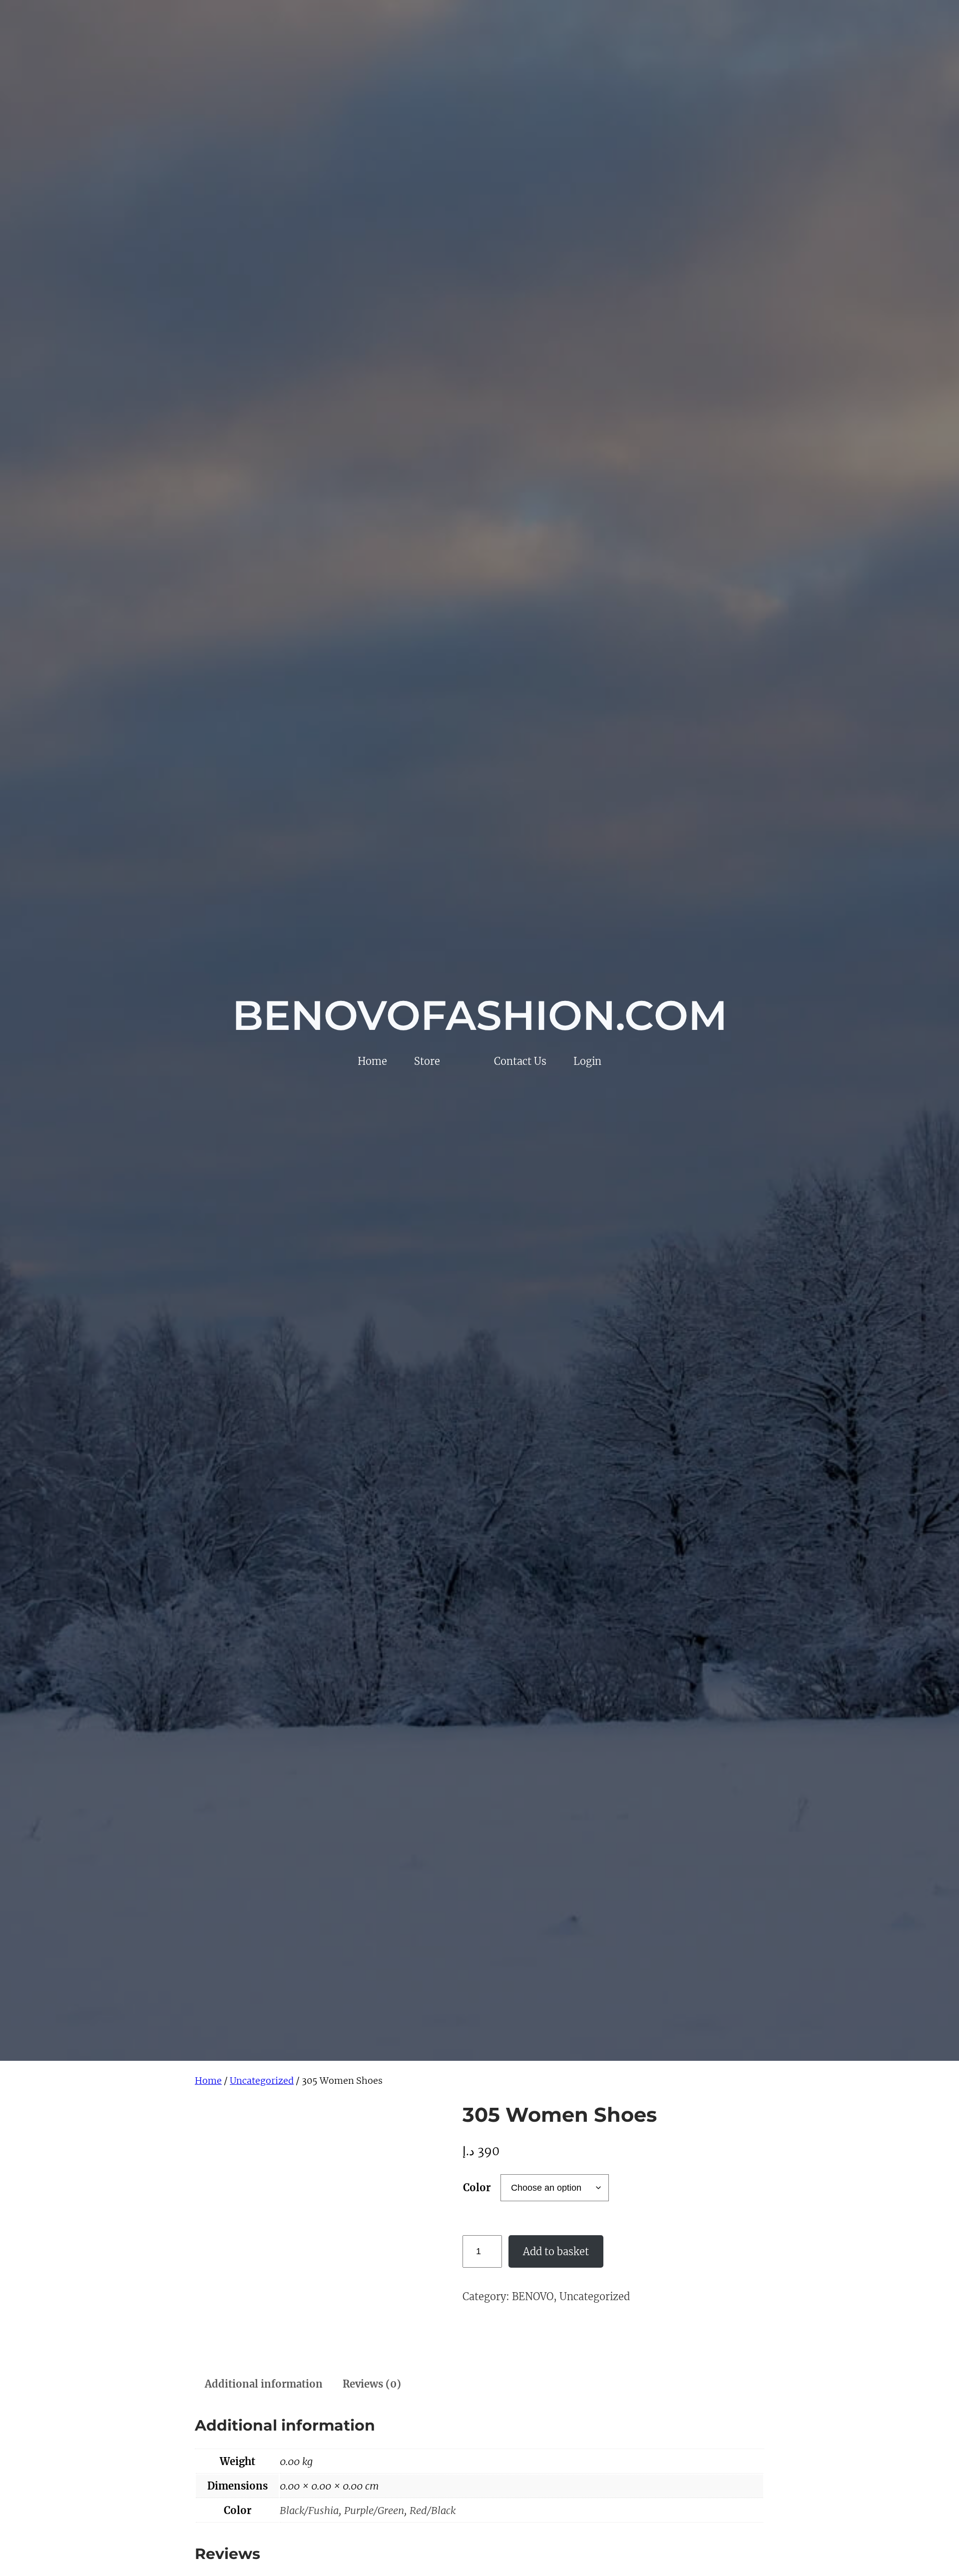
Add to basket (556, 2251)
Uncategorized (262, 2081)
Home (208, 2081)
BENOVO (533, 2296)
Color (477, 2187)
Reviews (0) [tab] (372, 2384)
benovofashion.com (480, 1015)
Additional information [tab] (264, 2384)
